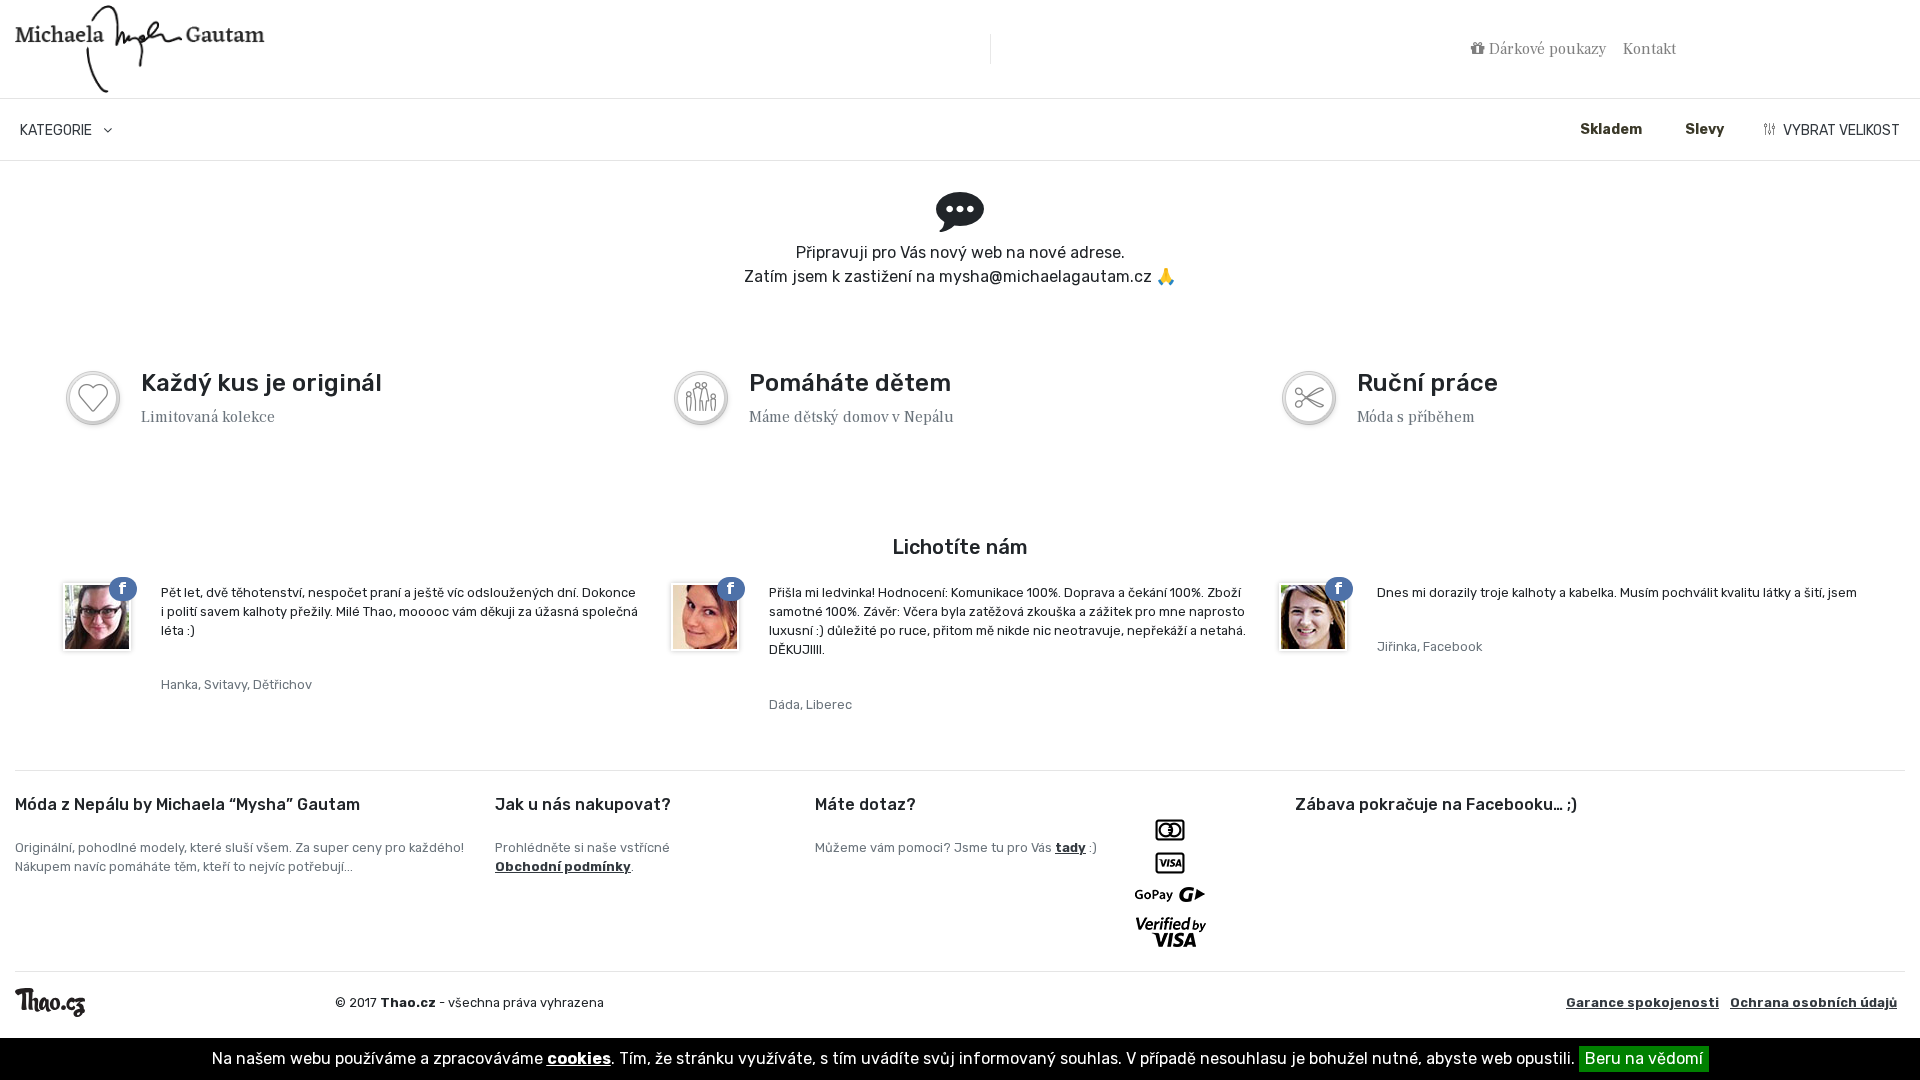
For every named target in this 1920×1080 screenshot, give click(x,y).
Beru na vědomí (1644, 1058)
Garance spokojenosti (1642, 1002)
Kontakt (1649, 49)
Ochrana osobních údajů (1813, 1002)
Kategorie (57, 130)
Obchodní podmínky (563, 866)
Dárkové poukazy (1546, 49)
